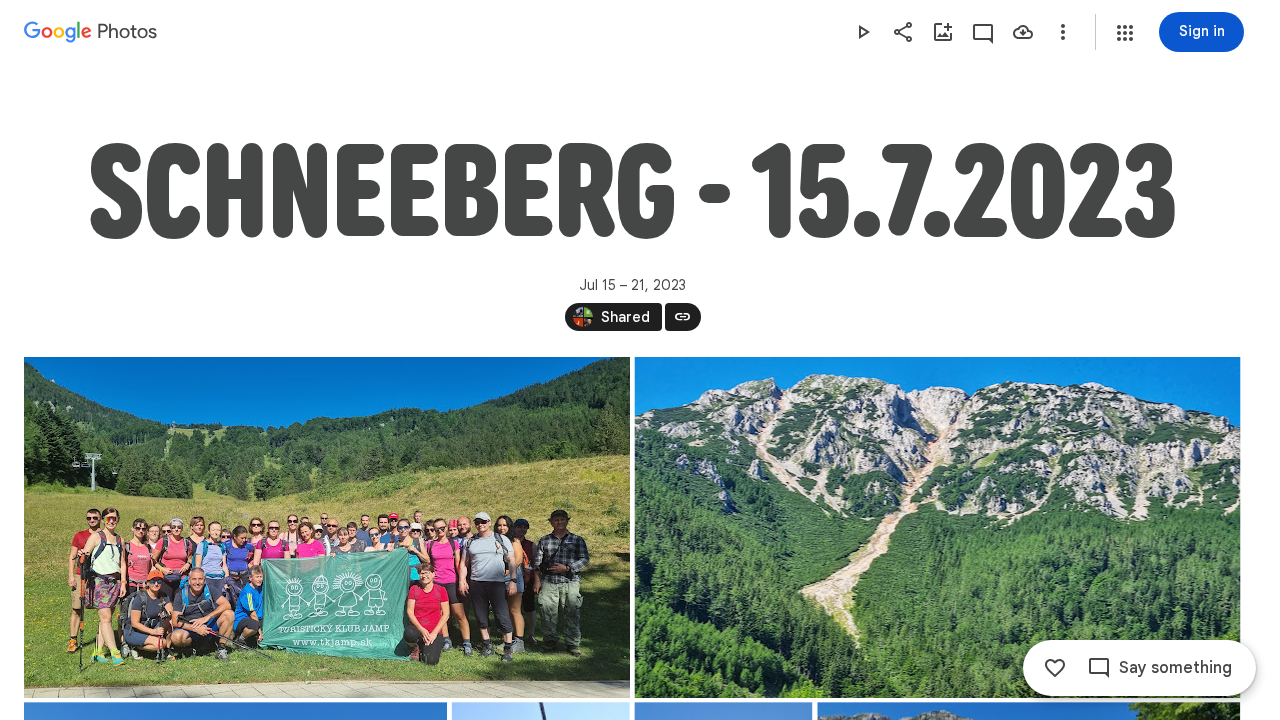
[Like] (1055, 668)
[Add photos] (943, 32)
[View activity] (983, 32)
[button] (1125, 33)
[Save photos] (1023, 32)
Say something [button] (1175, 668)
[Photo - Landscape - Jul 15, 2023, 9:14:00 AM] (327, 527)
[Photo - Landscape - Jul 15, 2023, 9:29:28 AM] (938, 527)
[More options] (1063, 32)
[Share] (903, 32)
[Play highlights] (863, 32)
